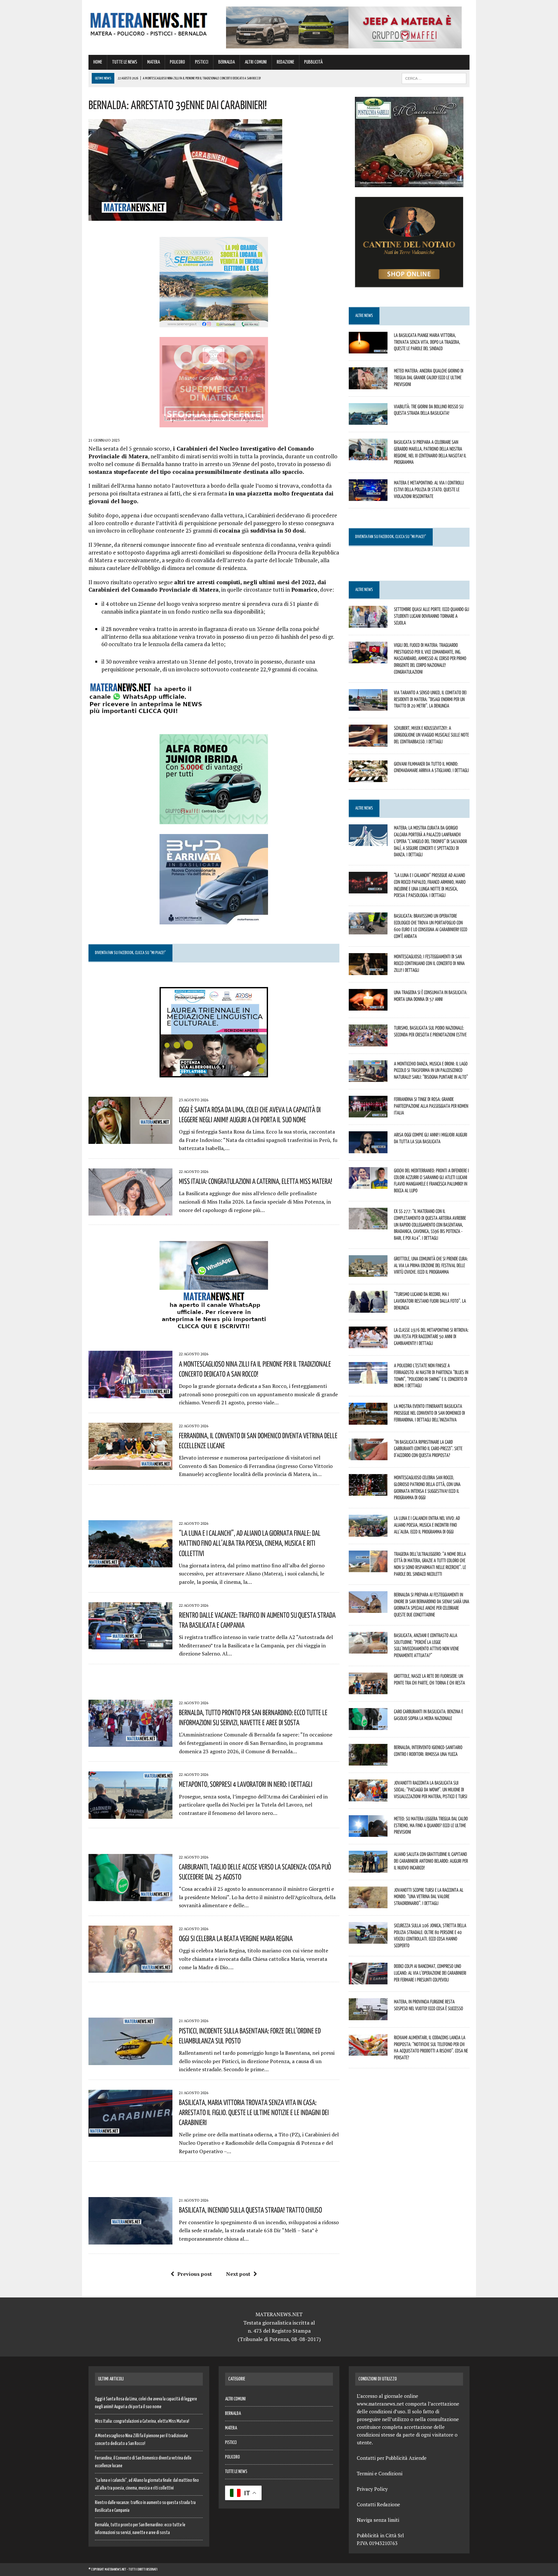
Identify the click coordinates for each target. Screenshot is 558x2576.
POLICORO (177, 62)
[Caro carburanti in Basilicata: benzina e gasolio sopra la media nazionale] (368, 1726)
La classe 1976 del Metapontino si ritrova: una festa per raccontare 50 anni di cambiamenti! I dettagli (431, 1337)
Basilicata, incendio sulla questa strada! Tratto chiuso (250, 2210)
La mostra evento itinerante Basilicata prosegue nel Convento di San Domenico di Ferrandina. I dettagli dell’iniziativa (429, 1413)
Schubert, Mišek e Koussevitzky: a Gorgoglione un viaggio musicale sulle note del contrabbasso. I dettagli (431, 735)
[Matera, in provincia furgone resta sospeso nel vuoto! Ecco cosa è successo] (368, 2016)
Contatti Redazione (378, 2504)
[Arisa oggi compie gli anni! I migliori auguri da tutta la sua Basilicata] (368, 1149)
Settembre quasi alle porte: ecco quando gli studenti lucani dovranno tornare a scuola (432, 616)
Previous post (195, 2274)
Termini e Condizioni (380, 2473)
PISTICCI (202, 62)
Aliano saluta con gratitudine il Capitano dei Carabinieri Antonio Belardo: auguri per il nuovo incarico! (431, 1861)
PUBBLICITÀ (313, 62)
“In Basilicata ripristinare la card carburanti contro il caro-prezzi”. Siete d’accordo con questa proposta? (428, 1449)
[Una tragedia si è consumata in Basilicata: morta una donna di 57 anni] (368, 1006)
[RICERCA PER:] (434, 78)
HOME (98, 62)
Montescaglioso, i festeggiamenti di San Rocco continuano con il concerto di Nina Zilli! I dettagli (429, 963)
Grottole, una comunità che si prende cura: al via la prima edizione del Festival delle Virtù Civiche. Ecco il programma (431, 1265)
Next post (238, 2274)
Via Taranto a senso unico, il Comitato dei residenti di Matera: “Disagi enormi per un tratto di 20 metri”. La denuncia (430, 699)
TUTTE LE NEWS (125, 62)
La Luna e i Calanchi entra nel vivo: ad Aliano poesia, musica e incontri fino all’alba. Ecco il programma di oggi (427, 1525)
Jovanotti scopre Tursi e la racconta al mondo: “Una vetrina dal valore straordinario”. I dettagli (429, 1897)
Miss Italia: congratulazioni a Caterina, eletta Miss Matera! (256, 1181)
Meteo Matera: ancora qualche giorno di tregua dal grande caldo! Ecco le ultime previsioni (429, 377)
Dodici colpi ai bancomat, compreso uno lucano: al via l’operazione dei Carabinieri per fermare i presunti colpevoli (430, 1973)
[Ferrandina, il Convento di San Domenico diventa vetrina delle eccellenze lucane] (130, 1465)
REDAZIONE (285, 62)
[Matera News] (149, 22)
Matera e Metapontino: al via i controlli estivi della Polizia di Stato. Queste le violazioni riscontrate (429, 489)
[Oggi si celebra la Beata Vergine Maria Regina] (130, 1969)
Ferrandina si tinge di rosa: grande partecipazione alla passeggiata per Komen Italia (431, 1106)
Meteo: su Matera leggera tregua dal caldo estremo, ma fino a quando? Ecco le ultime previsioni (431, 1825)
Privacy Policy (372, 2489)
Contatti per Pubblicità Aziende (392, 2458)
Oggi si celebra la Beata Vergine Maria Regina (236, 1938)
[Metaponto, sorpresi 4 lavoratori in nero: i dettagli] (130, 1814)
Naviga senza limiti (378, 2520)
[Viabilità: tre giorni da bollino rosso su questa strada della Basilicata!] (368, 420)
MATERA (154, 62)
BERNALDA (227, 62)
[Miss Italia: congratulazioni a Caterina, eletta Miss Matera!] (130, 1211)
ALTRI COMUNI (256, 62)
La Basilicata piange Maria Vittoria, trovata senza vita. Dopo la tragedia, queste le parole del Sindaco (427, 342)
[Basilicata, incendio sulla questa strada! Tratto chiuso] (130, 2240)
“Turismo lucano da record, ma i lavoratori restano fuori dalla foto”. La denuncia (430, 1301)
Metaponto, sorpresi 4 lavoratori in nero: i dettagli (246, 1784)
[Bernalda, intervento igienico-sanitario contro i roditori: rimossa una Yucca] (368, 1761)
